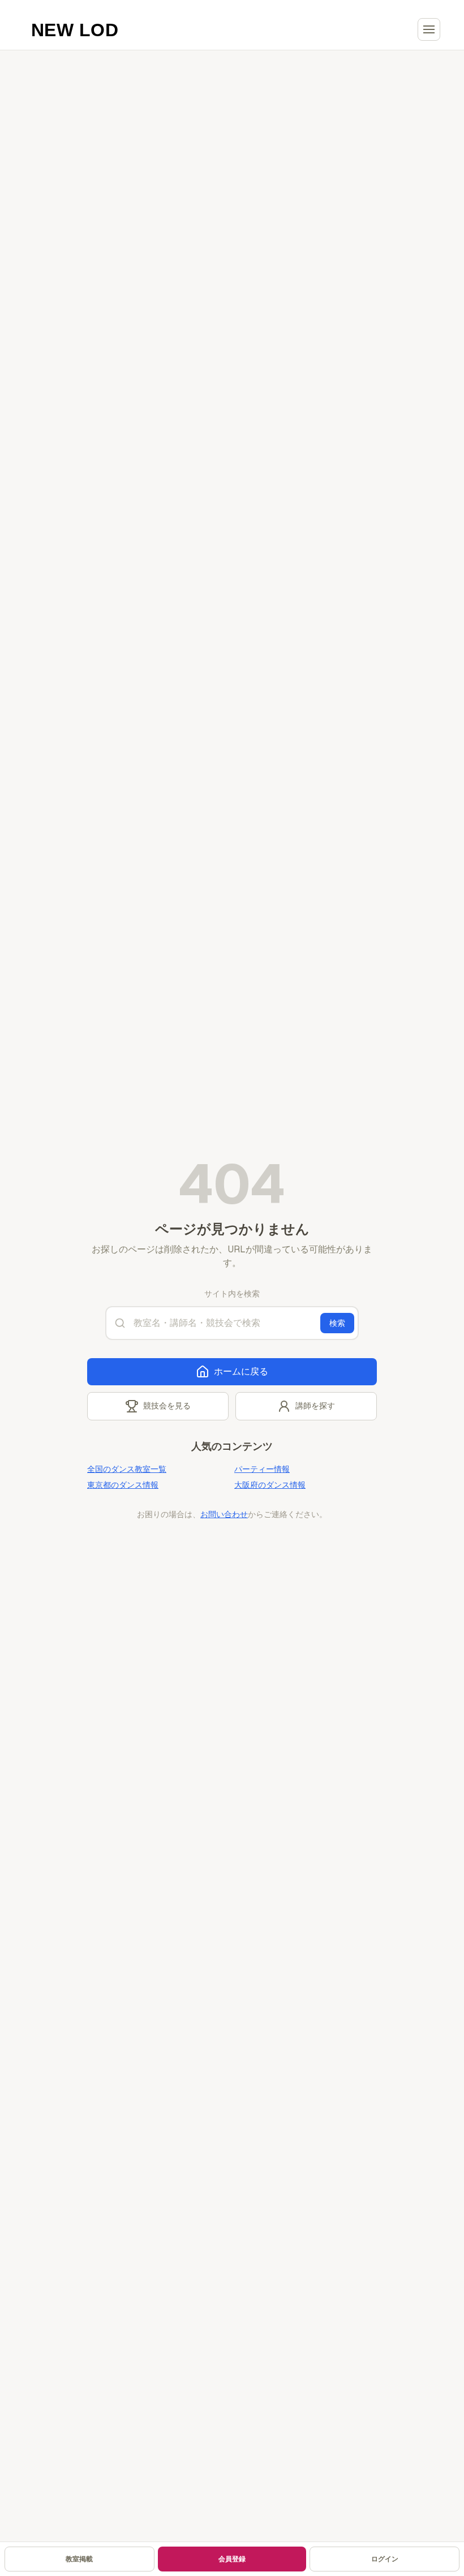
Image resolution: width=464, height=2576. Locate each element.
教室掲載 (79, 2559)
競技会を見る (167, 1406)
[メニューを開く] (429, 29)
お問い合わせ (224, 1514)
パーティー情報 (262, 1469)
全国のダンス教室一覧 (127, 1469)
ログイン (385, 2559)
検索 (337, 1323)
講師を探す (315, 1406)
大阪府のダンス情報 (270, 1485)
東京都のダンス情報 (123, 1485)
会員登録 (232, 2559)
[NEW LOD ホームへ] (75, 29)
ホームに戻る (241, 1371)
